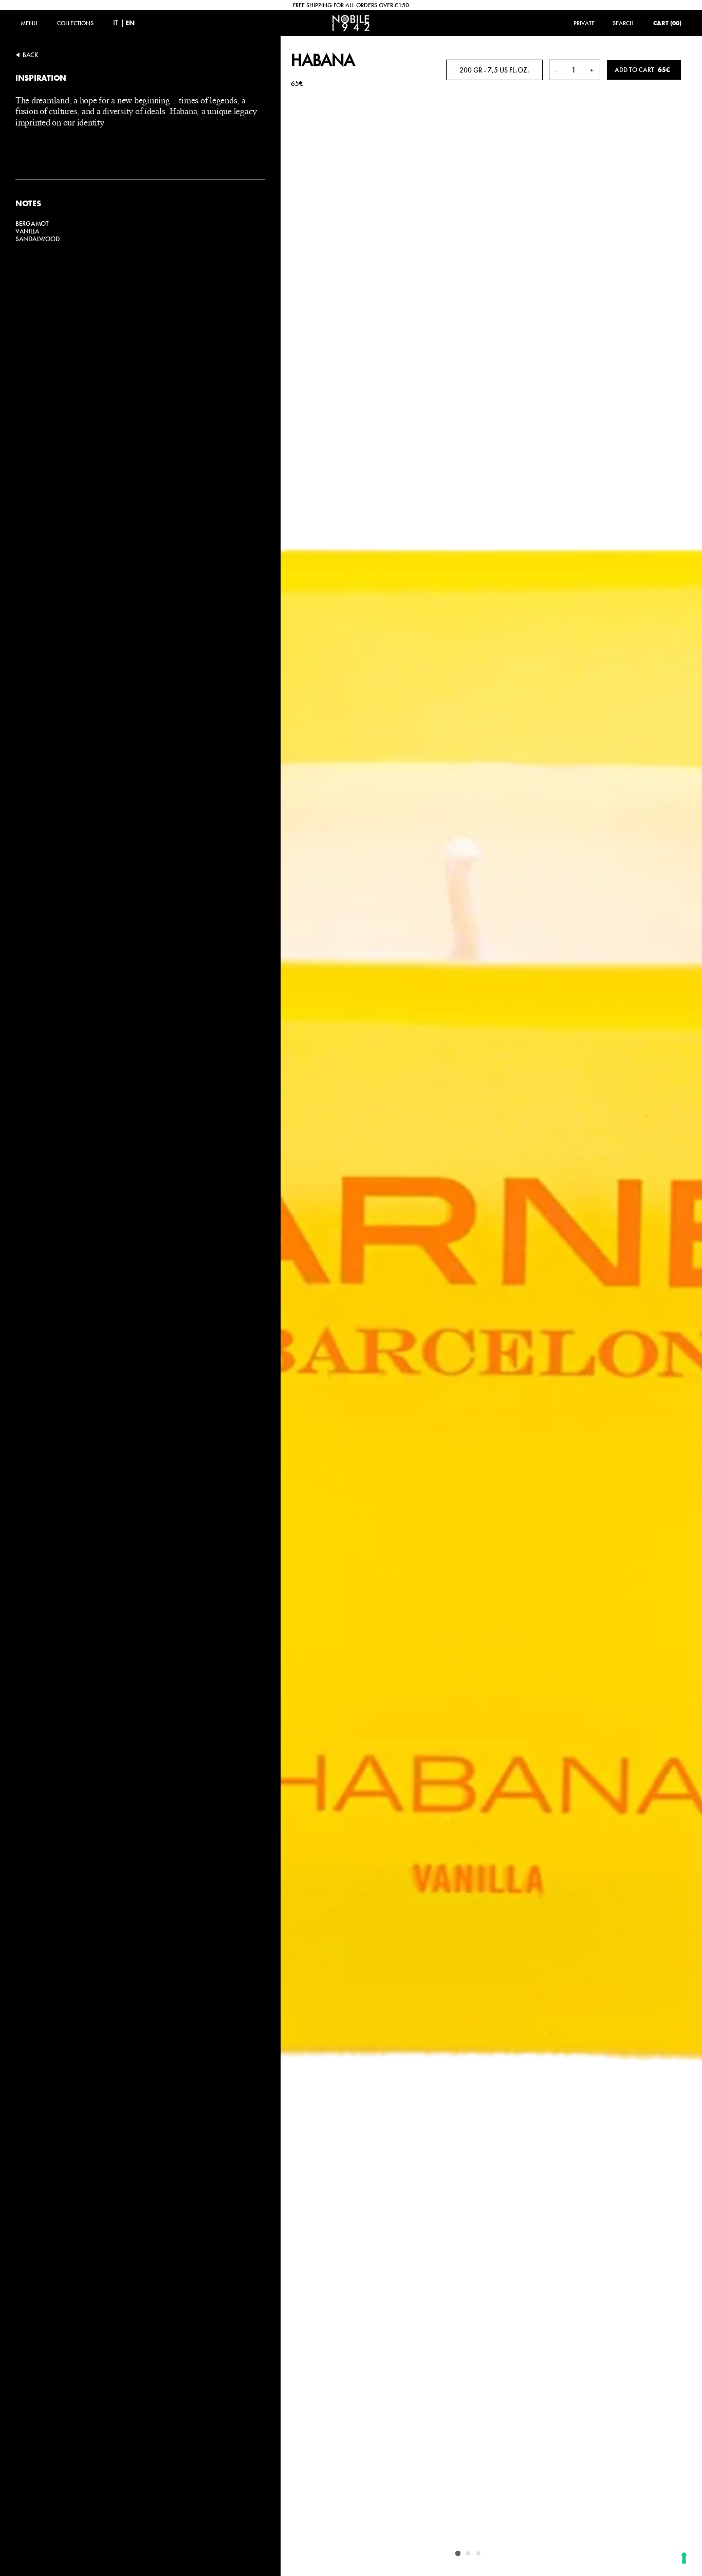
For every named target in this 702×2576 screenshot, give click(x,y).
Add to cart (642, 70)
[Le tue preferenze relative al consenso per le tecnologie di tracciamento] (684, 2558)
